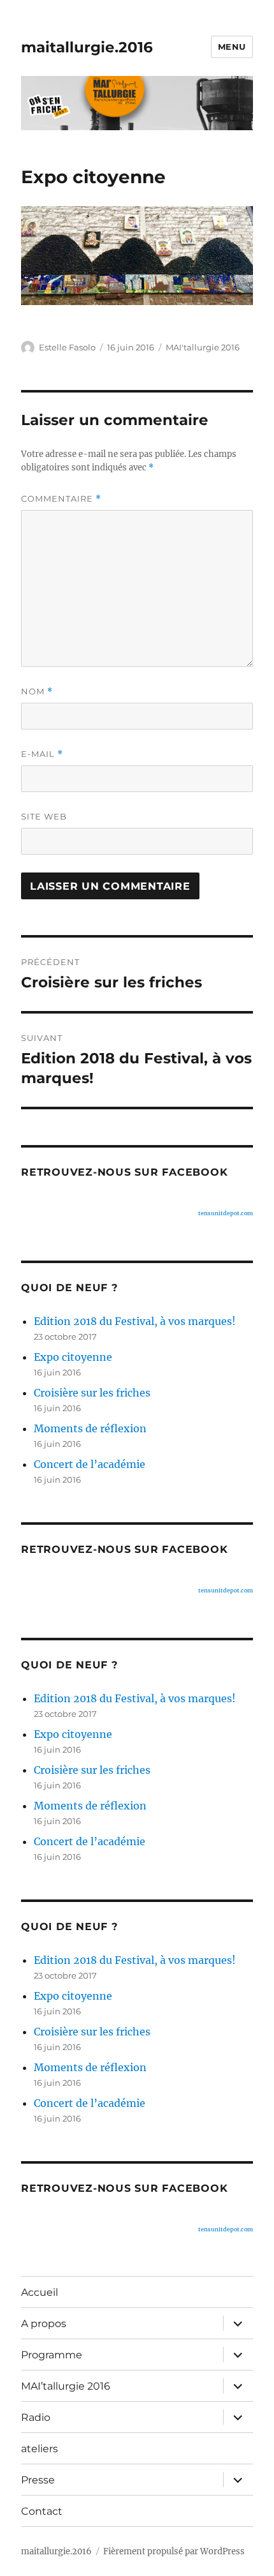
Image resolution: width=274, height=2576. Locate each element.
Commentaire (61, 499)
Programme (52, 2355)
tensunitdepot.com (226, 1213)
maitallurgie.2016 (87, 47)
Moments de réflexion (90, 1428)
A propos (44, 2324)
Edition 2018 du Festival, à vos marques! (135, 1321)
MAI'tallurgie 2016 (203, 347)
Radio (36, 2417)
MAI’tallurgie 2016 (66, 2386)
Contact (42, 2511)
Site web (44, 816)
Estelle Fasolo (67, 347)
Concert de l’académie (90, 1464)
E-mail (42, 754)
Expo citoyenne (73, 1357)
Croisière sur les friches (92, 1393)
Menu (232, 47)
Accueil (40, 2292)
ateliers (40, 2449)
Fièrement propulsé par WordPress (174, 2551)
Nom (37, 692)
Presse (38, 2480)
